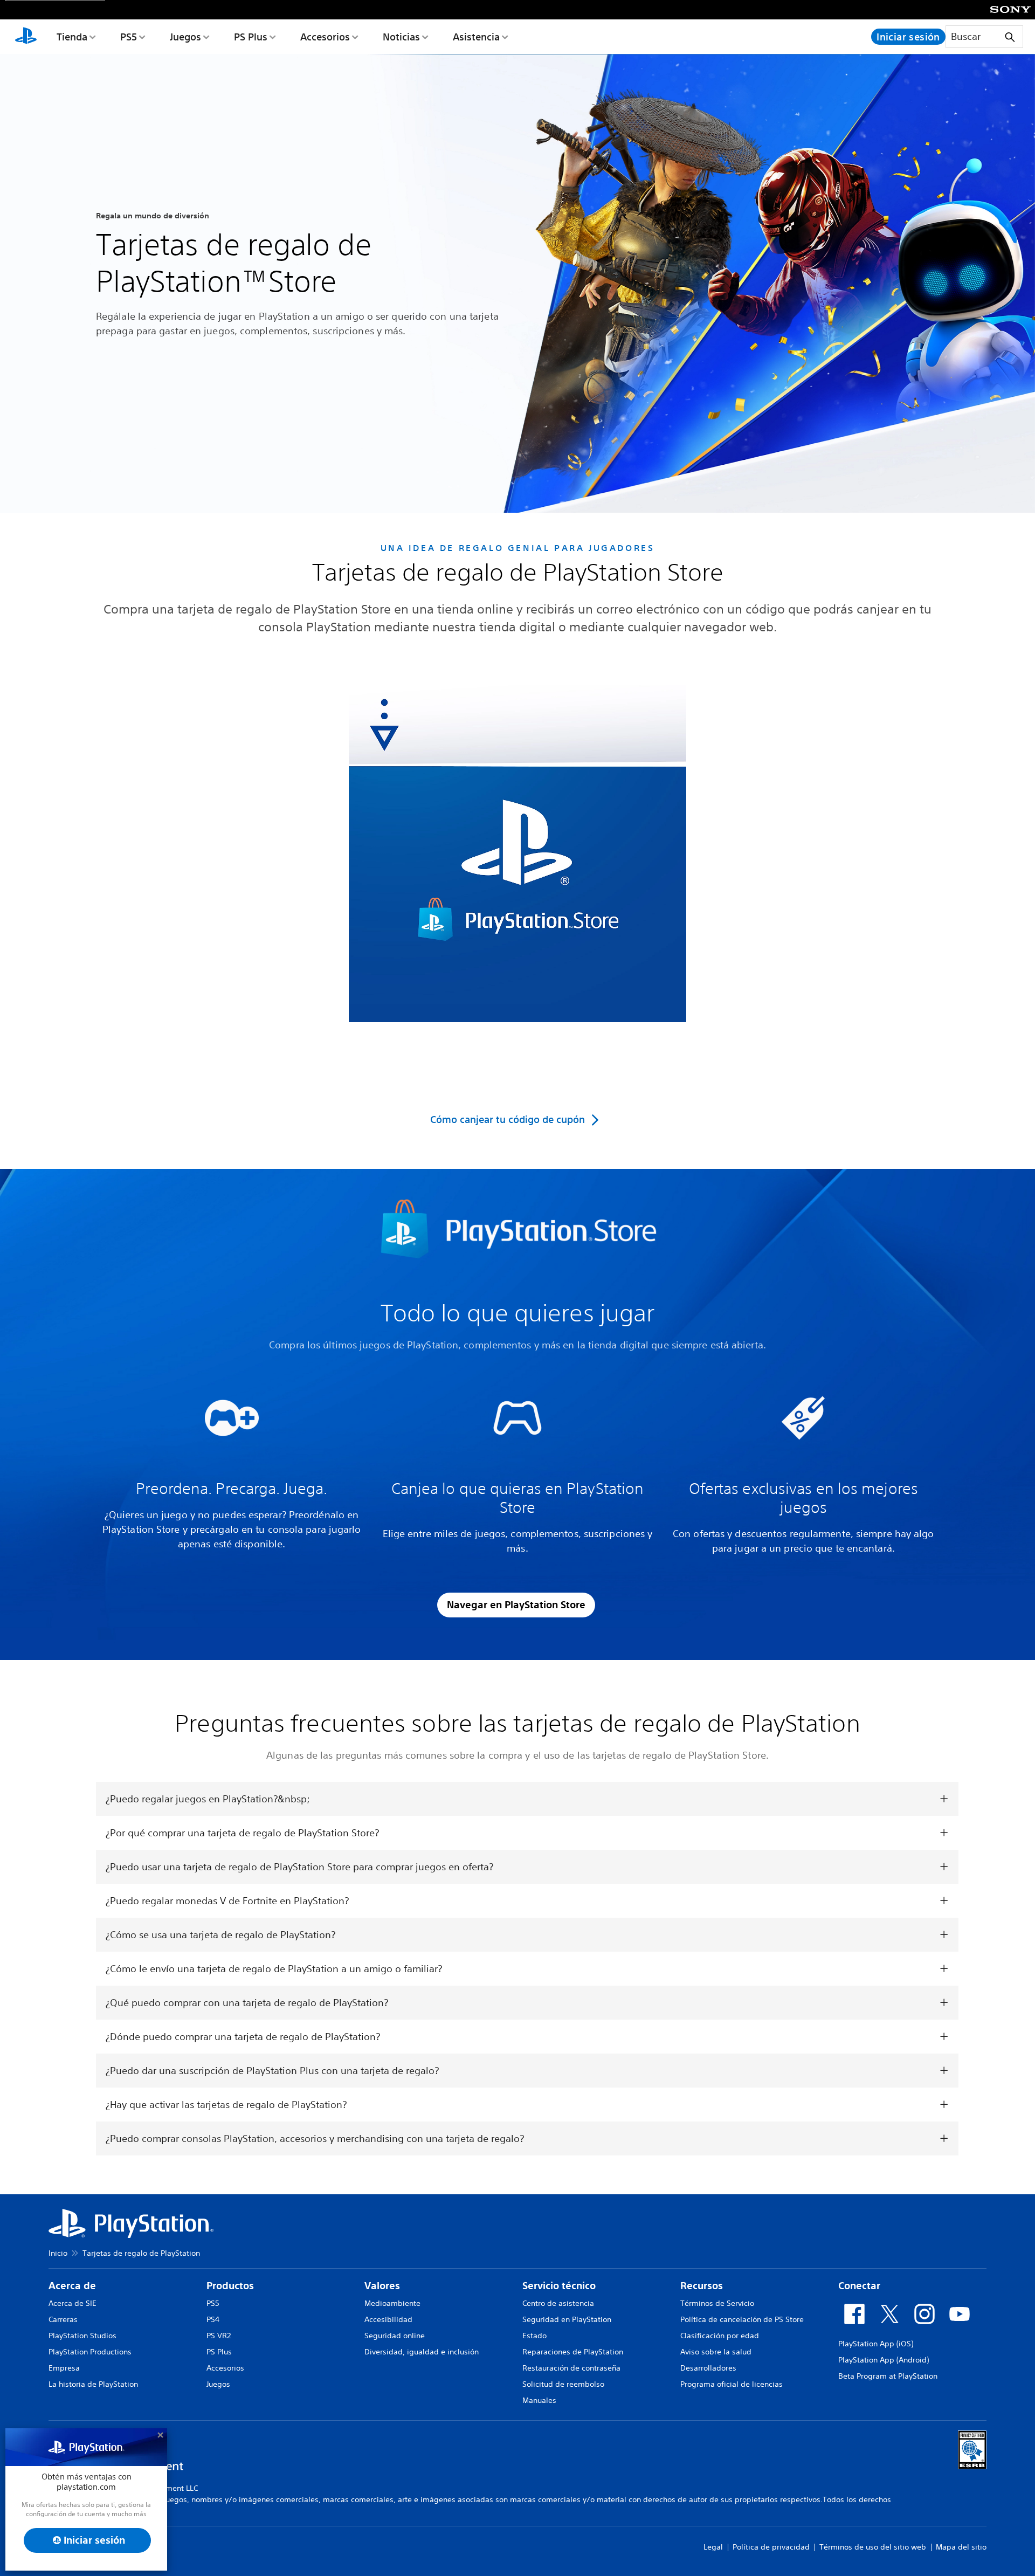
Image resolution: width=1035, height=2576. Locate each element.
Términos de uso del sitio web (873, 2547)
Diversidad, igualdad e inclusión (422, 2352)
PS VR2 (219, 2336)
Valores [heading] (382, 2286)
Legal (713, 2547)
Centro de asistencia (558, 2303)
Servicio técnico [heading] (559, 2286)
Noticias (401, 37)
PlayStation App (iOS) (876, 2344)
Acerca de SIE (73, 2303)
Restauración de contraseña (571, 2368)
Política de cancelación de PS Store (742, 2319)
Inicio (58, 2253)
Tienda (72, 37)
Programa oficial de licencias (732, 2384)
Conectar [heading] (859, 2286)
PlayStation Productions (90, 2352)
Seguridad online (395, 2336)
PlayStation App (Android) (884, 2360)
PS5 (129, 37)
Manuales (539, 2400)
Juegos (185, 37)
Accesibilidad (388, 2319)
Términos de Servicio (717, 2303)
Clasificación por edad (720, 2336)
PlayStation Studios (82, 2336)
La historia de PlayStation (93, 2384)
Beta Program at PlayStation (888, 2376)
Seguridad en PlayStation (567, 2319)
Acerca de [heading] (72, 2286)
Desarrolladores (708, 2368)
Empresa (64, 2368)
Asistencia (476, 37)
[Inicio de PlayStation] (26, 37)
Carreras (63, 2319)
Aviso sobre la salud (716, 2352)
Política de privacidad (771, 2547)
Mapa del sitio (961, 2547)
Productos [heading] (230, 2286)
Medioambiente (392, 2303)
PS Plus (251, 37)
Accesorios (325, 37)
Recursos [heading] (702, 2286)
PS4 (213, 2319)
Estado (534, 2336)
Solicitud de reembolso (563, 2384)
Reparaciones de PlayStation (573, 2352)
